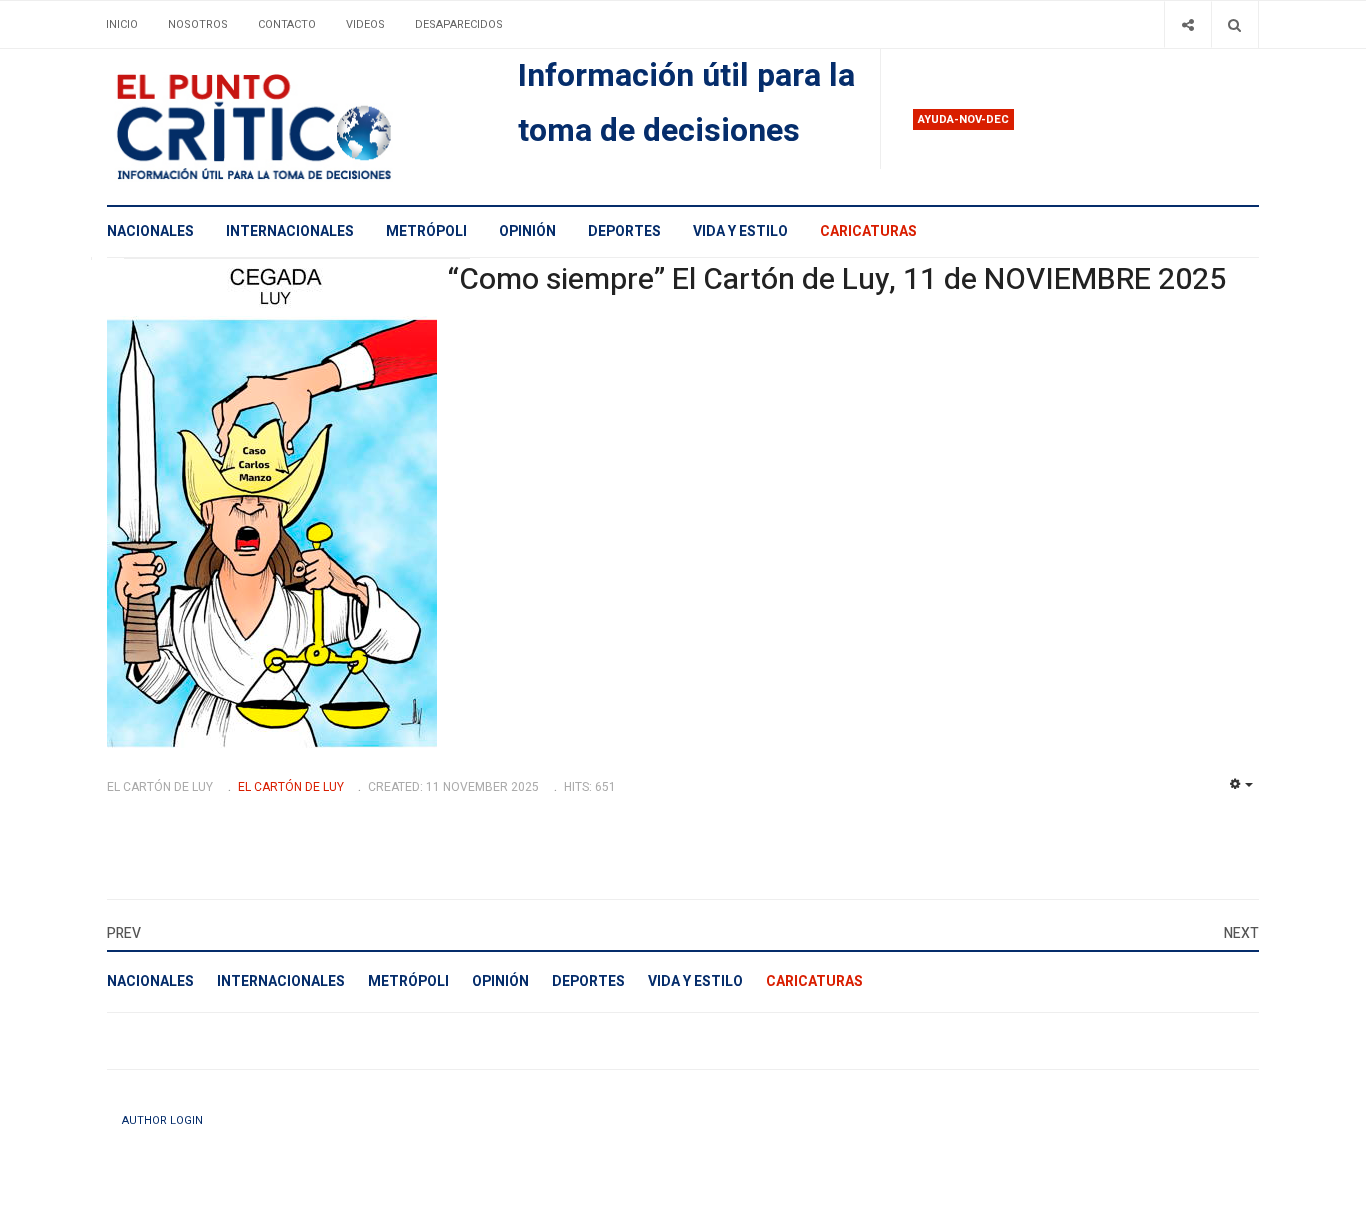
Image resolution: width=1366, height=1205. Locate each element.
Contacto (287, 24)
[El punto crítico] (288, 127)
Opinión (527, 231)
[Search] (1234, 24)
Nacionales (150, 231)
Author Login (162, 1120)
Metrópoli (426, 231)
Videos (365, 24)
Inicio (122, 24)
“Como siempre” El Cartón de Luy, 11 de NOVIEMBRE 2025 (836, 280)
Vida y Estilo (740, 231)
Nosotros (198, 24)
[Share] (1187, 24)
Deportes (624, 231)
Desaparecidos (459, 24)
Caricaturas (868, 231)
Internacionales (290, 231)
